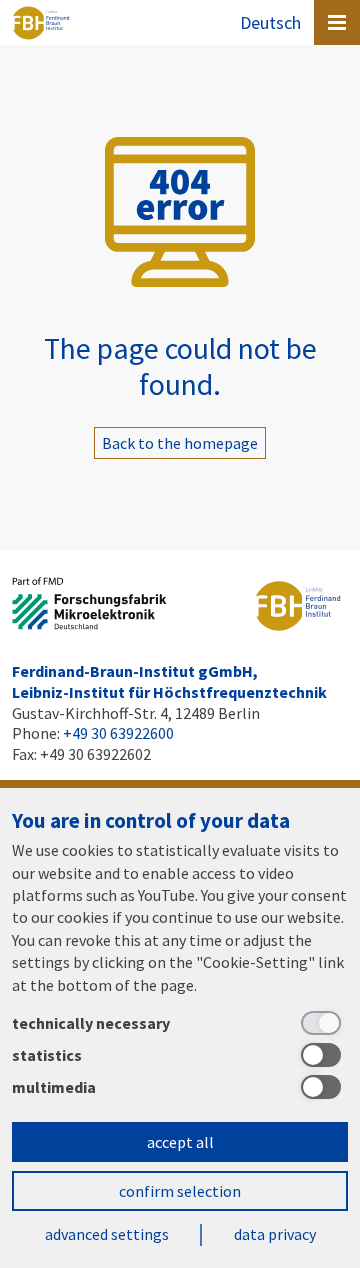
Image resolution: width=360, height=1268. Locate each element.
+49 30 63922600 (118, 733)
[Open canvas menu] (337, 22)
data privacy (275, 1234)
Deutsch (270, 22)
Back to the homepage (180, 443)
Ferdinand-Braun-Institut (41, 23)
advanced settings (107, 1234)
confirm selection (180, 1191)
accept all (180, 1142)
